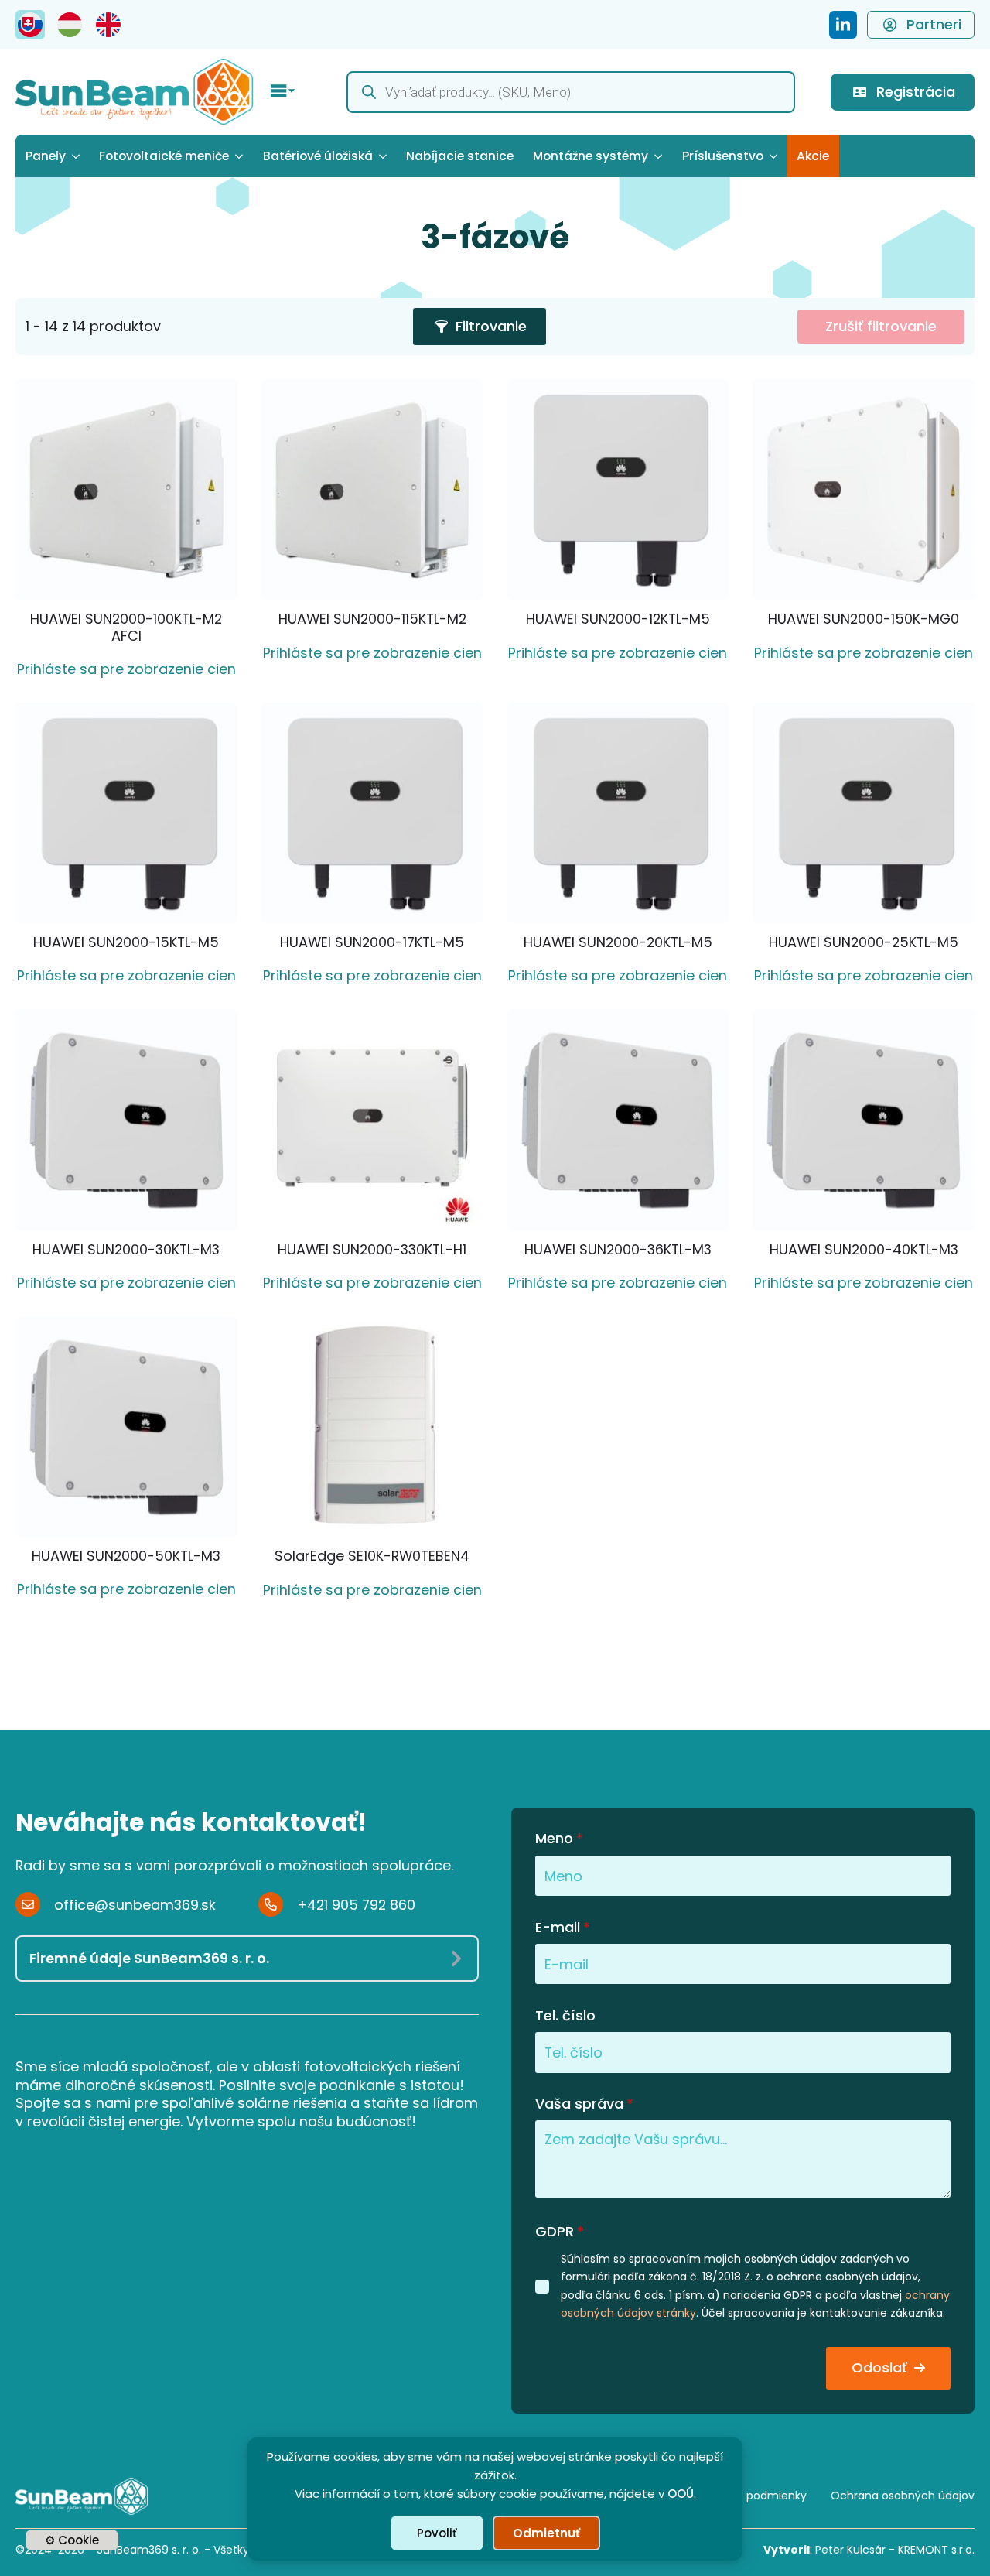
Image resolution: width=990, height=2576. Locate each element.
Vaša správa (584, 2104)
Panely (46, 156)
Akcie (813, 156)
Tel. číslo (565, 2016)
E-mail (563, 1928)
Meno (559, 1839)
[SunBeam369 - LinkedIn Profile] (843, 25)
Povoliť (437, 2533)
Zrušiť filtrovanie (881, 326)
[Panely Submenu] (78, 156)
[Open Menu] (283, 92)
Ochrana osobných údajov (903, 2496)
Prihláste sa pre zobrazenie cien (126, 669)
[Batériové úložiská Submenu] (385, 156)
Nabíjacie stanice (460, 156)
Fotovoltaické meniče (164, 156)
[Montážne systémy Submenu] (660, 156)
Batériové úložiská (318, 156)
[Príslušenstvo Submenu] (775, 156)
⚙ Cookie (72, 2540)
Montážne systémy (591, 156)
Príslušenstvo (723, 156)
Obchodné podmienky (746, 2496)
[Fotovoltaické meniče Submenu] (241, 156)
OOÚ (681, 2494)
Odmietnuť (546, 2533)
